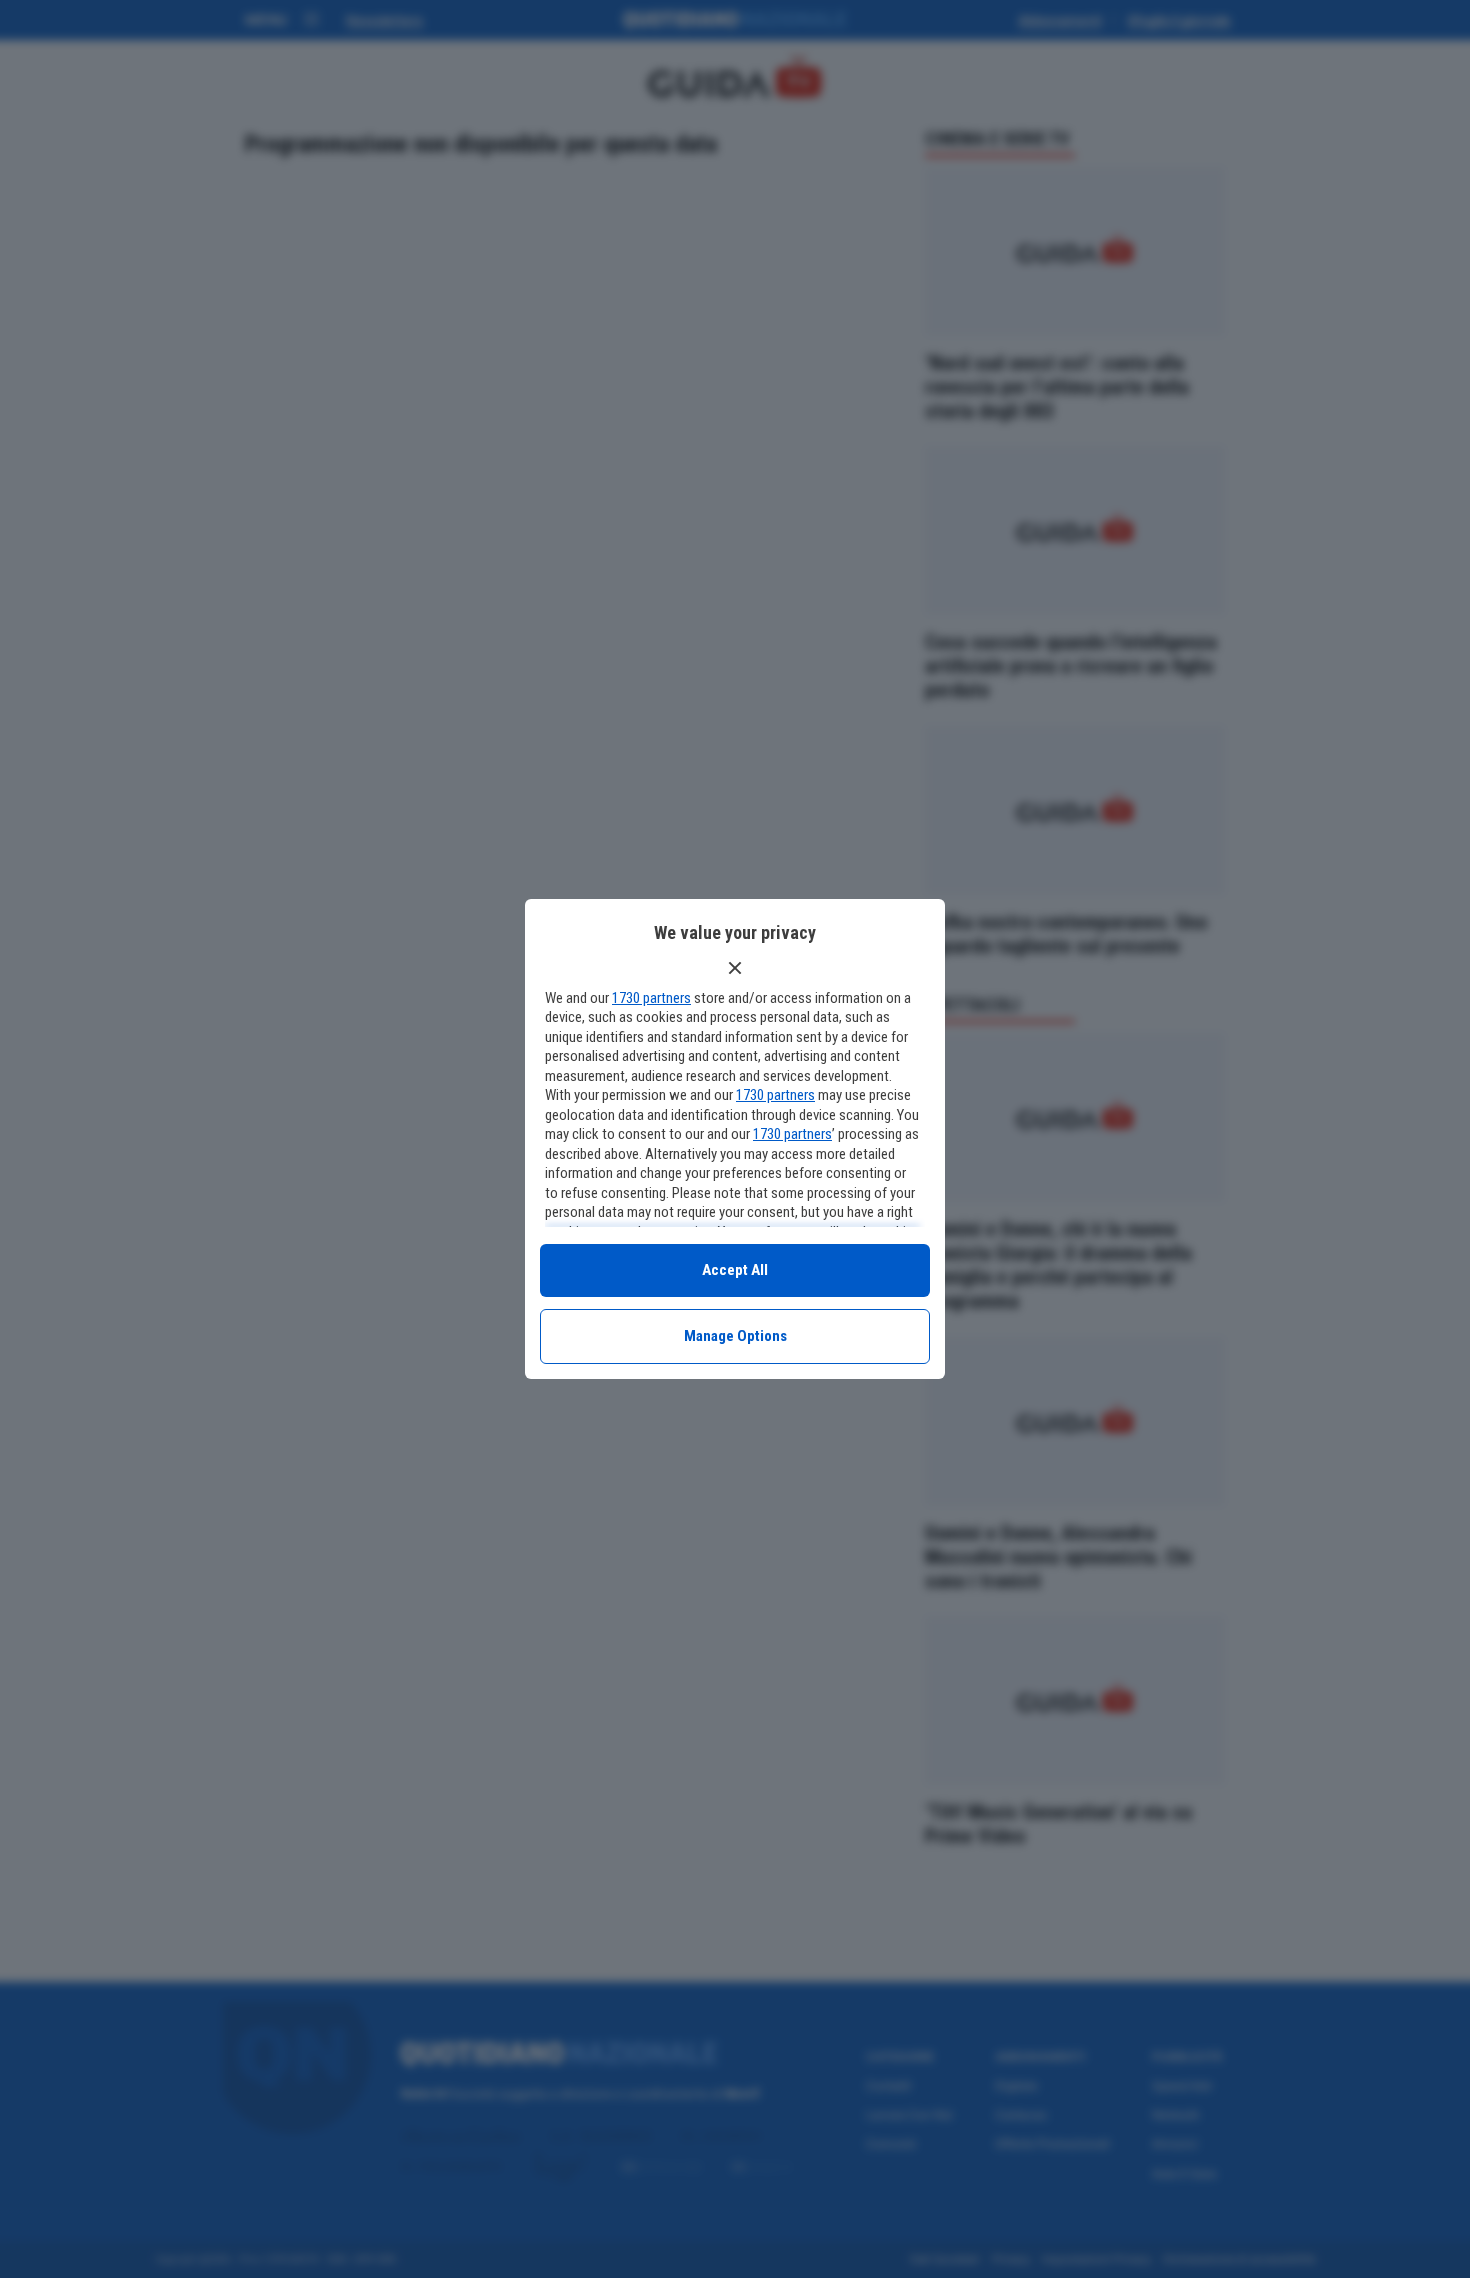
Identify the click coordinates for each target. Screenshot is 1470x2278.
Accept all (735, 1270)
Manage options (735, 1336)
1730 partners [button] (651, 998)
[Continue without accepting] (735, 968)
